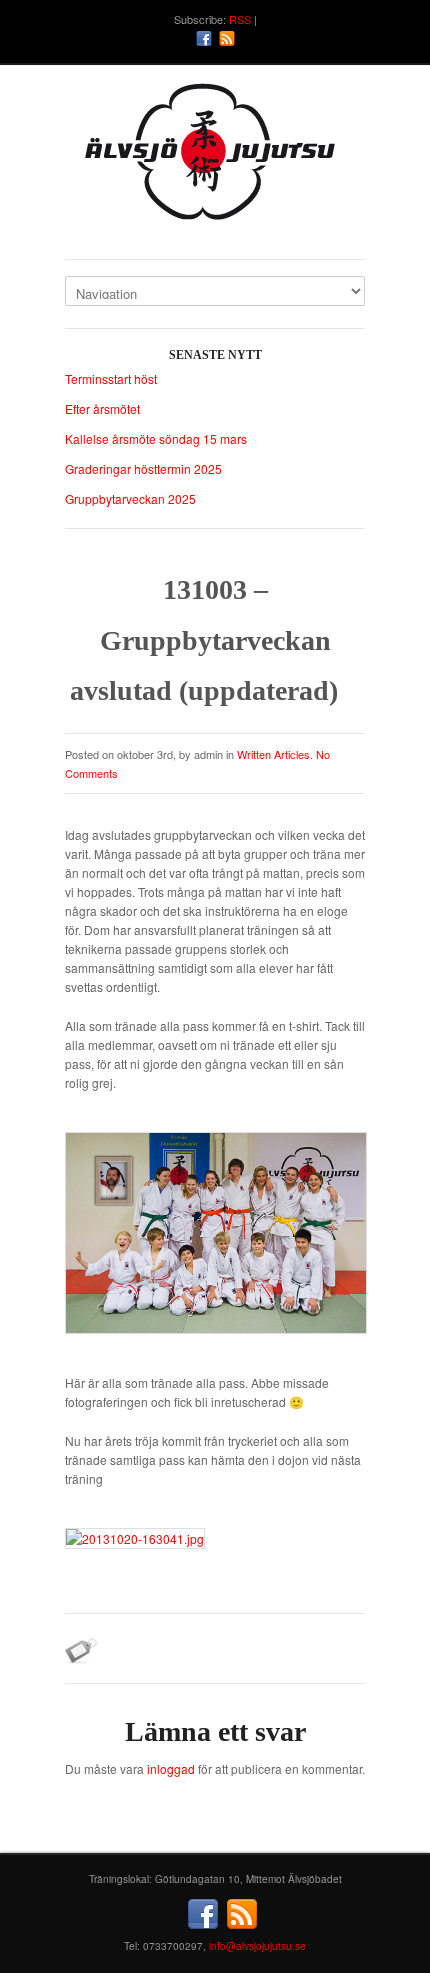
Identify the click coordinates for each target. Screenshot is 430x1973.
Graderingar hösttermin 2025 (143, 468)
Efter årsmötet (102, 408)
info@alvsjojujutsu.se (257, 1946)
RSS (240, 19)
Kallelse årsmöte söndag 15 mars (156, 438)
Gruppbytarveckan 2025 (130, 498)
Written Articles (273, 754)
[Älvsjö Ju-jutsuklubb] (215, 159)
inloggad (171, 1768)
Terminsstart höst (111, 378)
